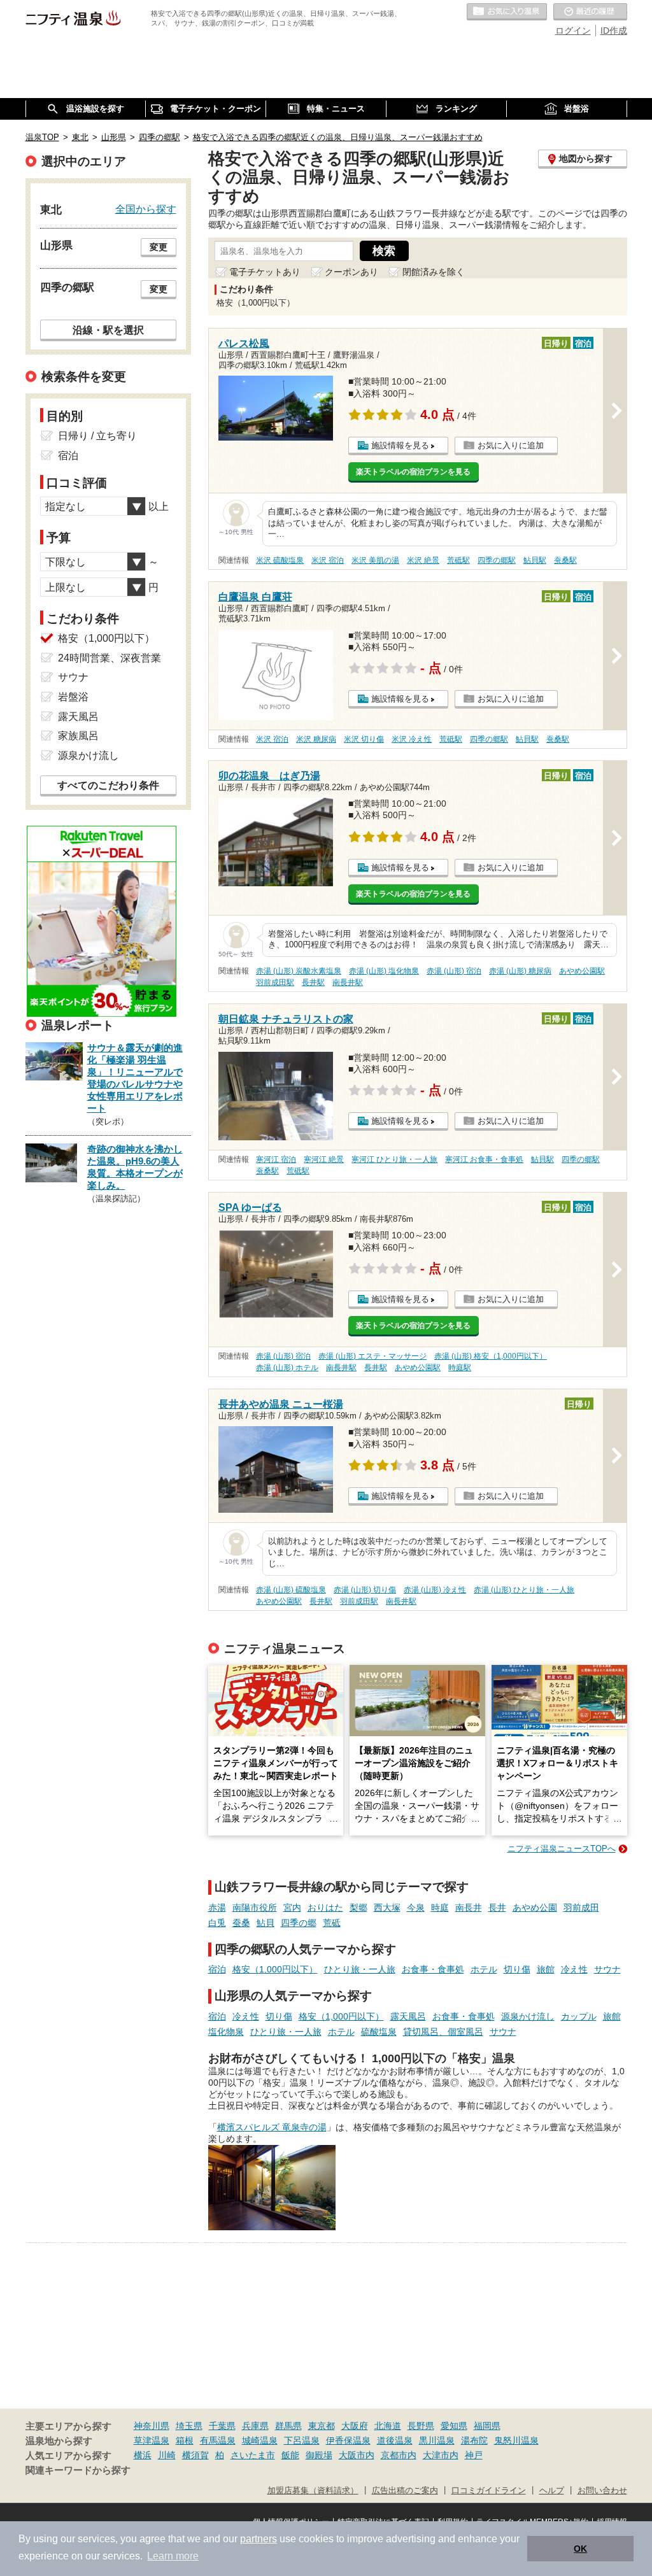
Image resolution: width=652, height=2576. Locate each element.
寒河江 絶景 (324, 1159)
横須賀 (195, 2455)
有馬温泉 (218, 2440)
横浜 (143, 2455)
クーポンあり (351, 272)
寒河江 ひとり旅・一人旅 (394, 1159)
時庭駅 (460, 1368)
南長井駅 (348, 982)
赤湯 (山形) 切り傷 (365, 1590)
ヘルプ (552, 2491)
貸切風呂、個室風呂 (443, 2032)
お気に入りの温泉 (507, 12)
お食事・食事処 (433, 1969)
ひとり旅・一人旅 (360, 1969)
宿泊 (217, 1969)
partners (259, 2539)
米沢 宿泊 (328, 560)
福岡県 (487, 2426)
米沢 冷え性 (412, 739)
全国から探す (146, 209)
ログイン (573, 31)
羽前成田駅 (275, 982)
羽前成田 (581, 1907)
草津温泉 (152, 2440)
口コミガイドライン (489, 2491)
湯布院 (474, 2440)
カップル (579, 2016)
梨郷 (358, 1907)
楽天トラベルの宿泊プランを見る (413, 472)
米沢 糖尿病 (316, 739)
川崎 (167, 2455)
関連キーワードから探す (78, 2470)
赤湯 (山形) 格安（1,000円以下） (491, 1356)
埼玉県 (189, 2426)
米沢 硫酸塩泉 (280, 560)
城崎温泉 (260, 2440)
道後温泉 (395, 2440)
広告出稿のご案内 (405, 2491)
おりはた (325, 1907)
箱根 (185, 2440)
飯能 (290, 2455)
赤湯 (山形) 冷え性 (435, 1590)
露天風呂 (408, 2016)
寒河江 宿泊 (276, 1159)
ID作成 (614, 31)
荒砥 (332, 1923)
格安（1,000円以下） (275, 1969)
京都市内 (399, 2455)
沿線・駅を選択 (108, 330)
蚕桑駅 (565, 560)
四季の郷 (299, 1923)
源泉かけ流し (528, 2016)
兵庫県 (255, 2426)
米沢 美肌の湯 (375, 560)
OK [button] (580, 2549)
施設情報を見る (400, 445)
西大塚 (387, 1907)
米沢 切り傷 (364, 739)
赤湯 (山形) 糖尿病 (520, 971)
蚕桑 (241, 1923)
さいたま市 (253, 2455)
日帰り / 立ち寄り (97, 436)
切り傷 (517, 1969)
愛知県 (454, 2426)
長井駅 (313, 982)
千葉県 (222, 2426)
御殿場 (319, 2455)
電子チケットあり (265, 272)
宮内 (292, 1907)
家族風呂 (78, 736)
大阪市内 (357, 2455)
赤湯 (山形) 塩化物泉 (384, 971)
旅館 (546, 1969)
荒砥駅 (458, 560)
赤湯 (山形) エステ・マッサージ (372, 1356)
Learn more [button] (173, 2556)
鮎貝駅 (535, 560)
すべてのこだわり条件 (108, 785)
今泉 (416, 1907)
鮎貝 (266, 1923)
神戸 (474, 2455)
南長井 (469, 1907)
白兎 (217, 1923)
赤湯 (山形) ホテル (287, 1368)
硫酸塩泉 (379, 2032)
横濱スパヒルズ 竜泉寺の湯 (272, 2127)
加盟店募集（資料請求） (313, 2491)
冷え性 (574, 1969)
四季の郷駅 (497, 560)
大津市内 (441, 2455)
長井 (497, 1907)
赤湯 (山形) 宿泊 (454, 971)
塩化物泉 (226, 2032)
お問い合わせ (602, 2491)
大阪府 (355, 2426)
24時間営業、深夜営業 (110, 658)
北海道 (388, 2426)
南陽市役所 (255, 1907)
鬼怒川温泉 (516, 2440)
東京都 (322, 2426)
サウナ (607, 1969)
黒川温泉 (437, 2440)
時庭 (440, 1907)
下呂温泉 (302, 2440)
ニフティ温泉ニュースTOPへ (562, 1849)
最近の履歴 (590, 12)
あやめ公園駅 (582, 971)
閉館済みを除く (434, 272)
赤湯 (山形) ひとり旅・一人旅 (524, 1590)
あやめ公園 (535, 1907)
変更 (159, 247)
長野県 (421, 2426)
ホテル (484, 1969)
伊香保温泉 (348, 2440)
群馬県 (288, 2426)
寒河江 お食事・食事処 (484, 1159)
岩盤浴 (73, 697)
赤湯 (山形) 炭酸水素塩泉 (299, 971)
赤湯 (217, 1907)
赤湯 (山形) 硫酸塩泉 (291, 1590)
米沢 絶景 (423, 560)
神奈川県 (152, 2426)
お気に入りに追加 (511, 445)
